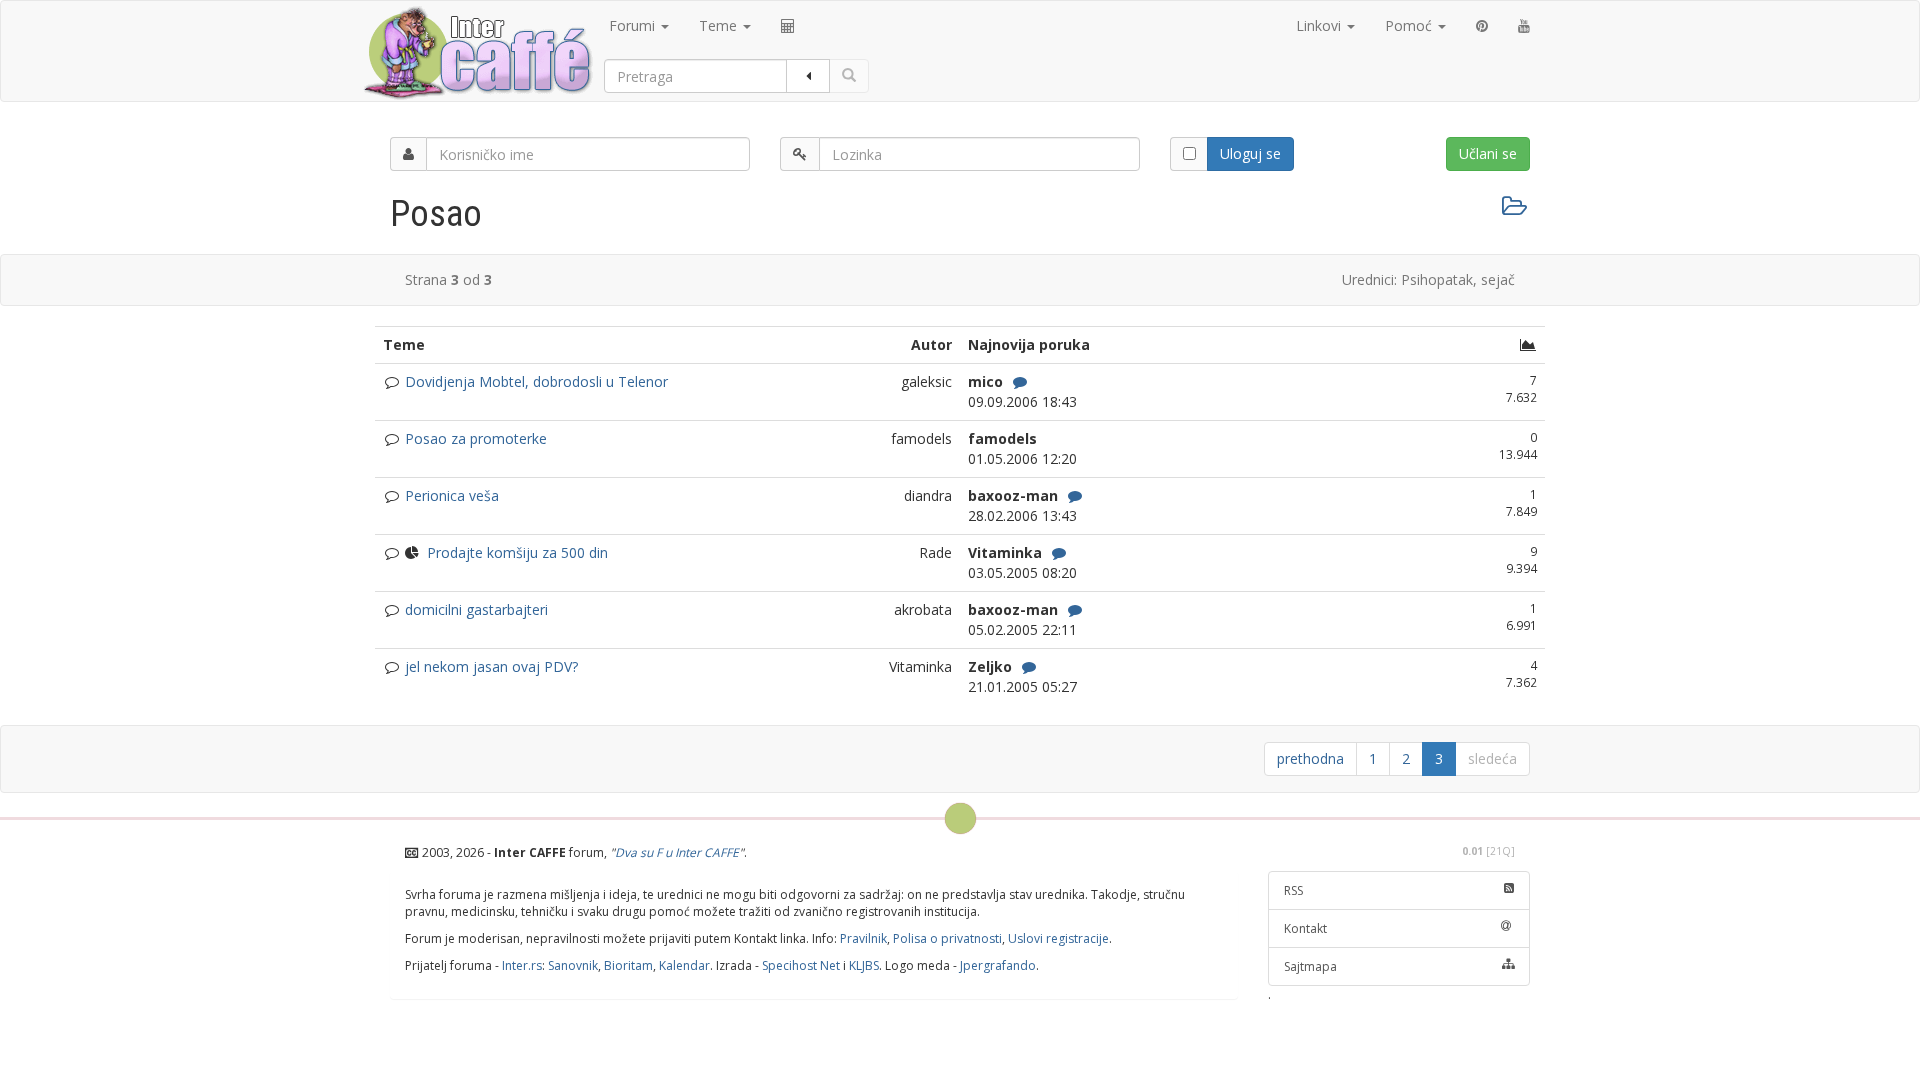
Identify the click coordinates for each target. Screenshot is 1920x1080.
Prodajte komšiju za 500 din (517, 552)
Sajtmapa (1310, 966)
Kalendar (684, 965)
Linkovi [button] (1320, 25)
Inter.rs (522, 965)
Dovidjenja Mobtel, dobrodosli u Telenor (536, 381)
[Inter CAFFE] (477, 53)
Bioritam (628, 965)
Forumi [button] (634, 25)
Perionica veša (452, 495)
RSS (1293, 890)
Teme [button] (720, 25)
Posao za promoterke (476, 438)
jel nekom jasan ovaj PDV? (491, 666)
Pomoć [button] (1410, 25)
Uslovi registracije (1058, 938)
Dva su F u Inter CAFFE (677, 852)
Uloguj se (1250, 153)
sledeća (1492, 758)
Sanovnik (573, 965)
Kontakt (1305, 928)
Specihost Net (801, 965)
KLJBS (864, 965)
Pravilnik (863, 938)
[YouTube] (1524, 26)
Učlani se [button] (1488, 153)
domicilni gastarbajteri (476, 609)
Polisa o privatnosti (947, 938)
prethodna (1310, 758)
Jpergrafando (998, 965)
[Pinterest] (1482, 26)
